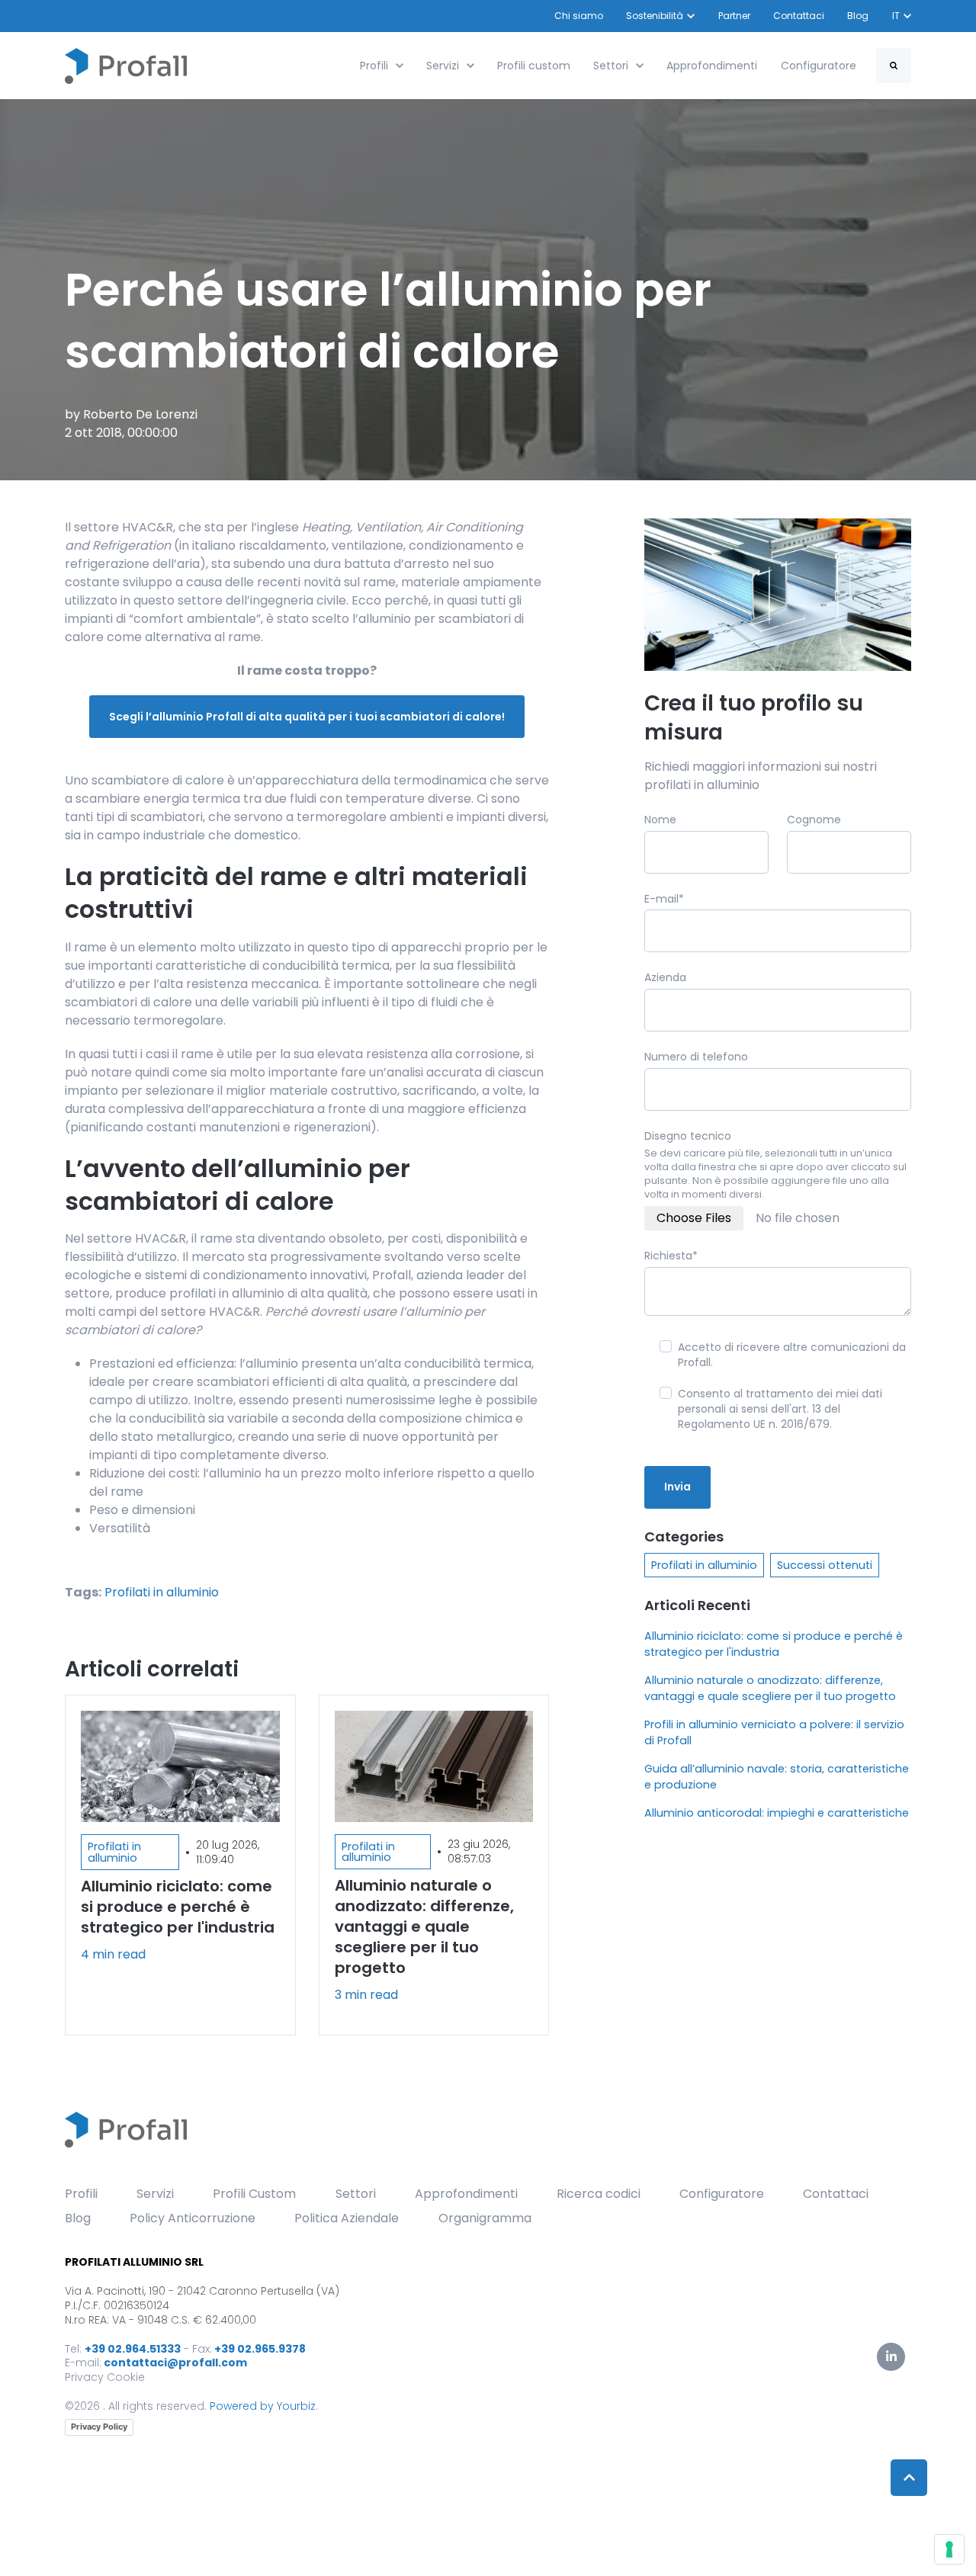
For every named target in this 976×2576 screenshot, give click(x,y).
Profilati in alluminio (162, 1592)
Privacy (84, 2377)
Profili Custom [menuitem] (254, 2194)
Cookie (126, 2377)
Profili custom (534, 66)
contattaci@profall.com (175, 2363)
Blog (859, 16)
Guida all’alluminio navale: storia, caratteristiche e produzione (777, 1777)
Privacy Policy (99, 2427)
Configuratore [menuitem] (722, 2194)
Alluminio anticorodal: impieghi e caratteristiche (777, 1813)
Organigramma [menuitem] (485, 2218)
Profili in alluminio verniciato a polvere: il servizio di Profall (774, 1732)
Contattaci (799, 16)
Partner (734, 16)
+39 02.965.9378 (260, 2349)
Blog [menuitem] (78, 2218)
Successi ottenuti (825, 1565)
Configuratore (819, 66)
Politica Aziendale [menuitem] (347, 2218)
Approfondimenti (712, 66)
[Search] (894, 66)
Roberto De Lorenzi (140, 414)
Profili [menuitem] (81, 2194)
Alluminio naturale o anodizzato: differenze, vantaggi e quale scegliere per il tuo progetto (770, 1688)
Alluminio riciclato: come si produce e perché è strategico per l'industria (774, 1644)
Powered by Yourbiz (263, 2406)
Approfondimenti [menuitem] (466, 2194)
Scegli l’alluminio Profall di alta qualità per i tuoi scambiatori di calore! (307, 717)
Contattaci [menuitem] (836, 2194)
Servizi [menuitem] (155, 2194)
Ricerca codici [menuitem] (599, 2194)
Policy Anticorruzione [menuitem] (193, 2218)
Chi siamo (579, 16)
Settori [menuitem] (356, 2194)
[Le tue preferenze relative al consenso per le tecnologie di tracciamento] (949, 2549)
